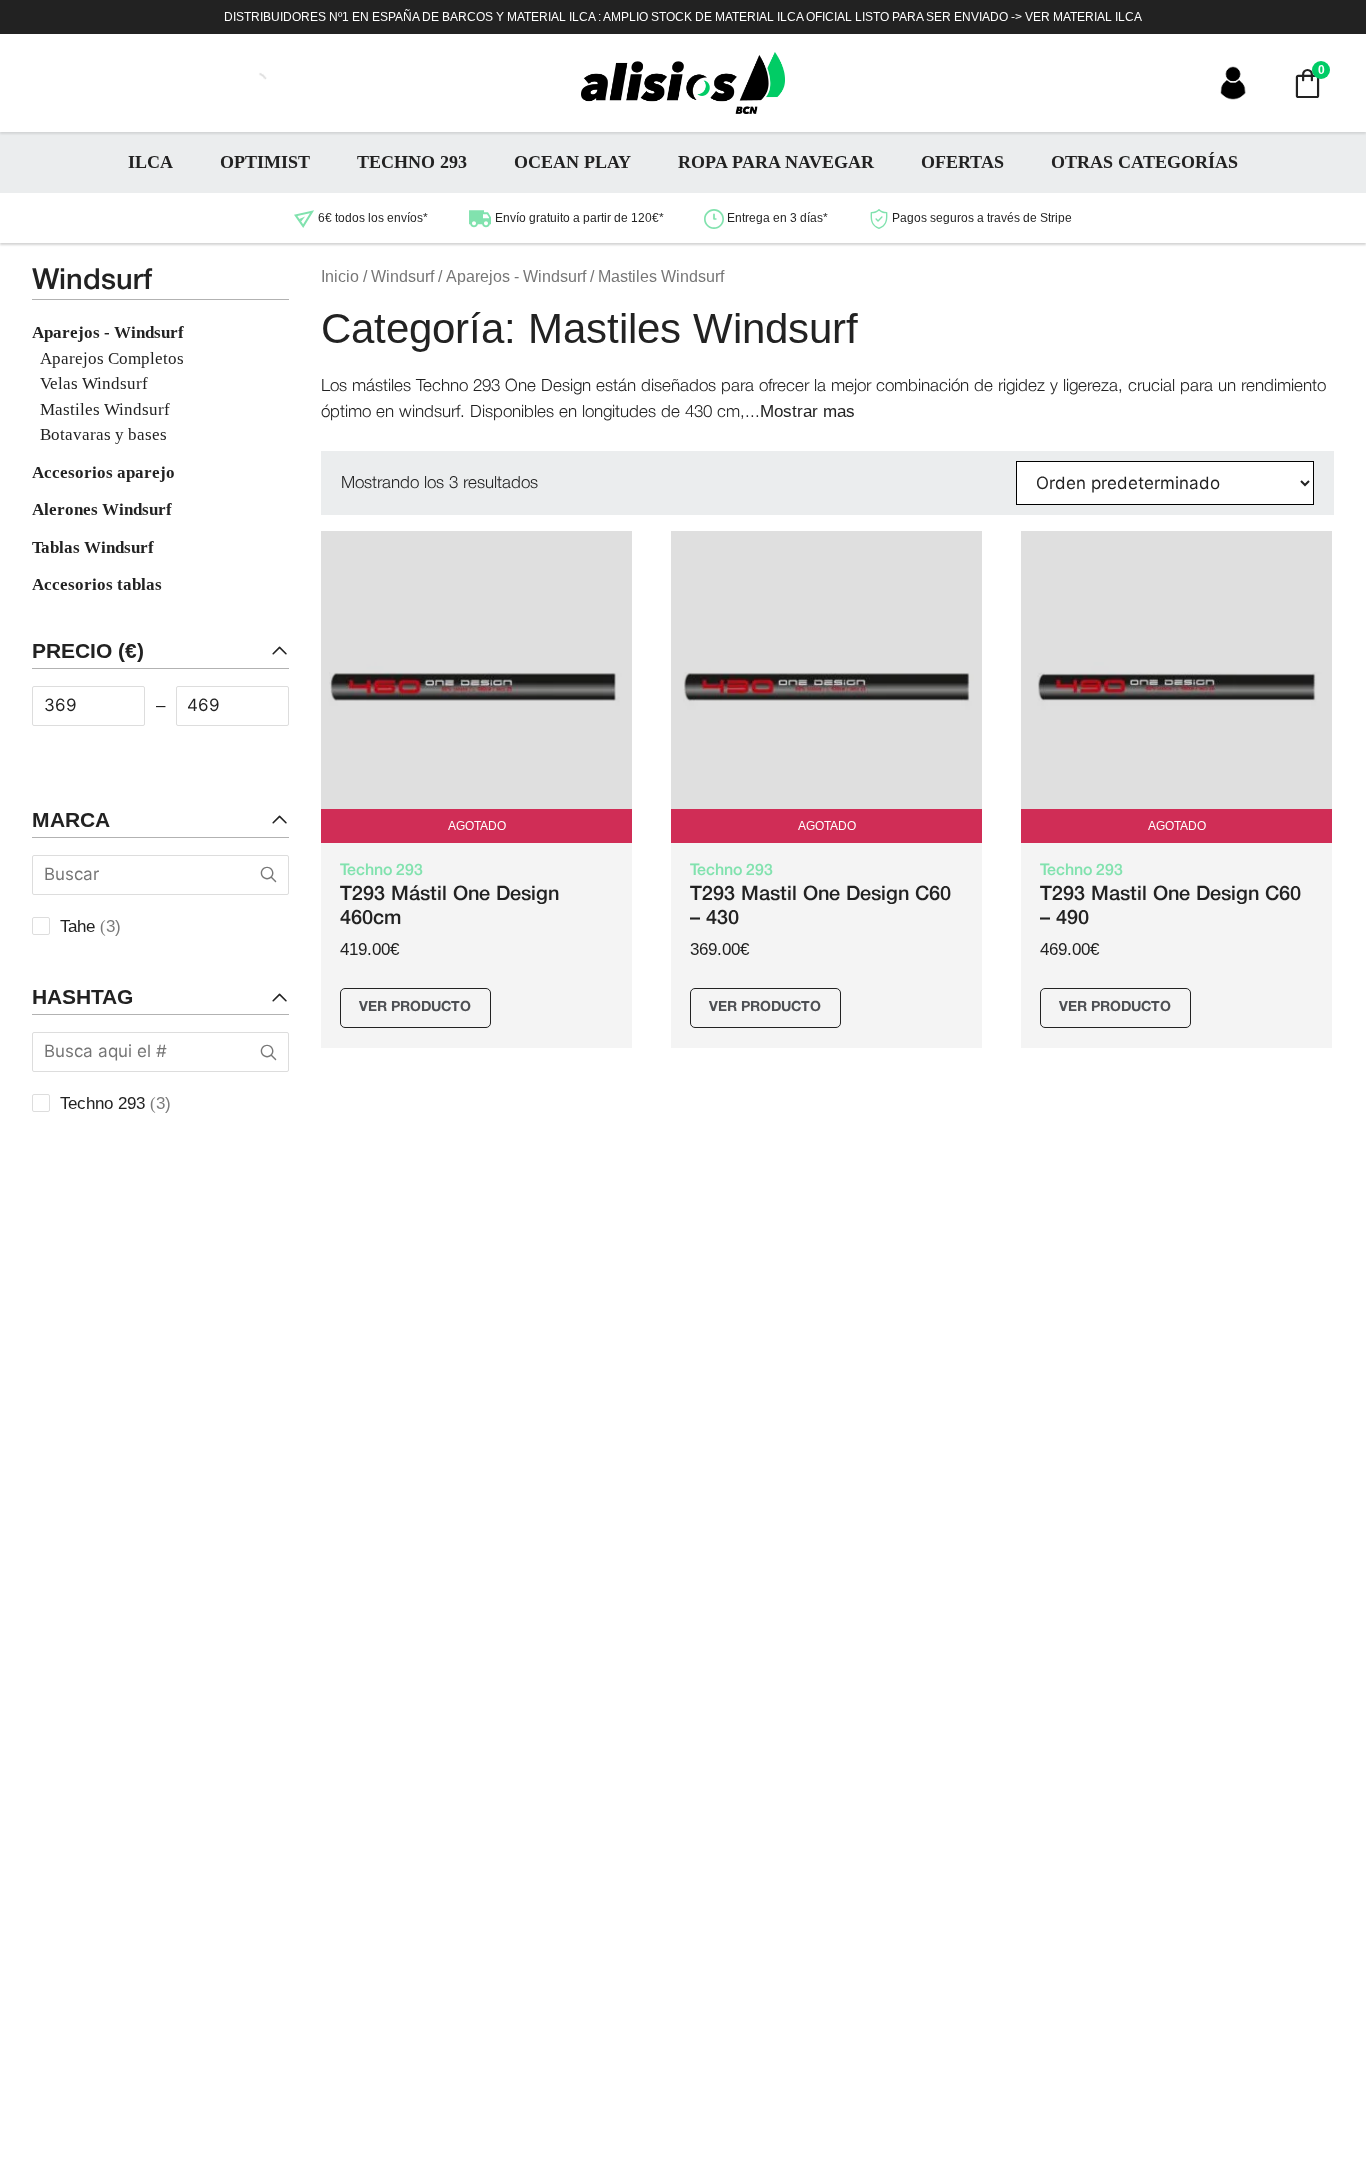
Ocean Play (572, 162)
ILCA (150, 162)
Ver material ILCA (1083, 17)
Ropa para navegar (776, 162)
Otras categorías (1144, 162)
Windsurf (402, 276)
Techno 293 (412, 162)
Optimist (265, 162)
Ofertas (962, 162)
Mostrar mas (807, 411)
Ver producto (415, 1007)
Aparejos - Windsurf (516, 276)
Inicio (340, 276)
